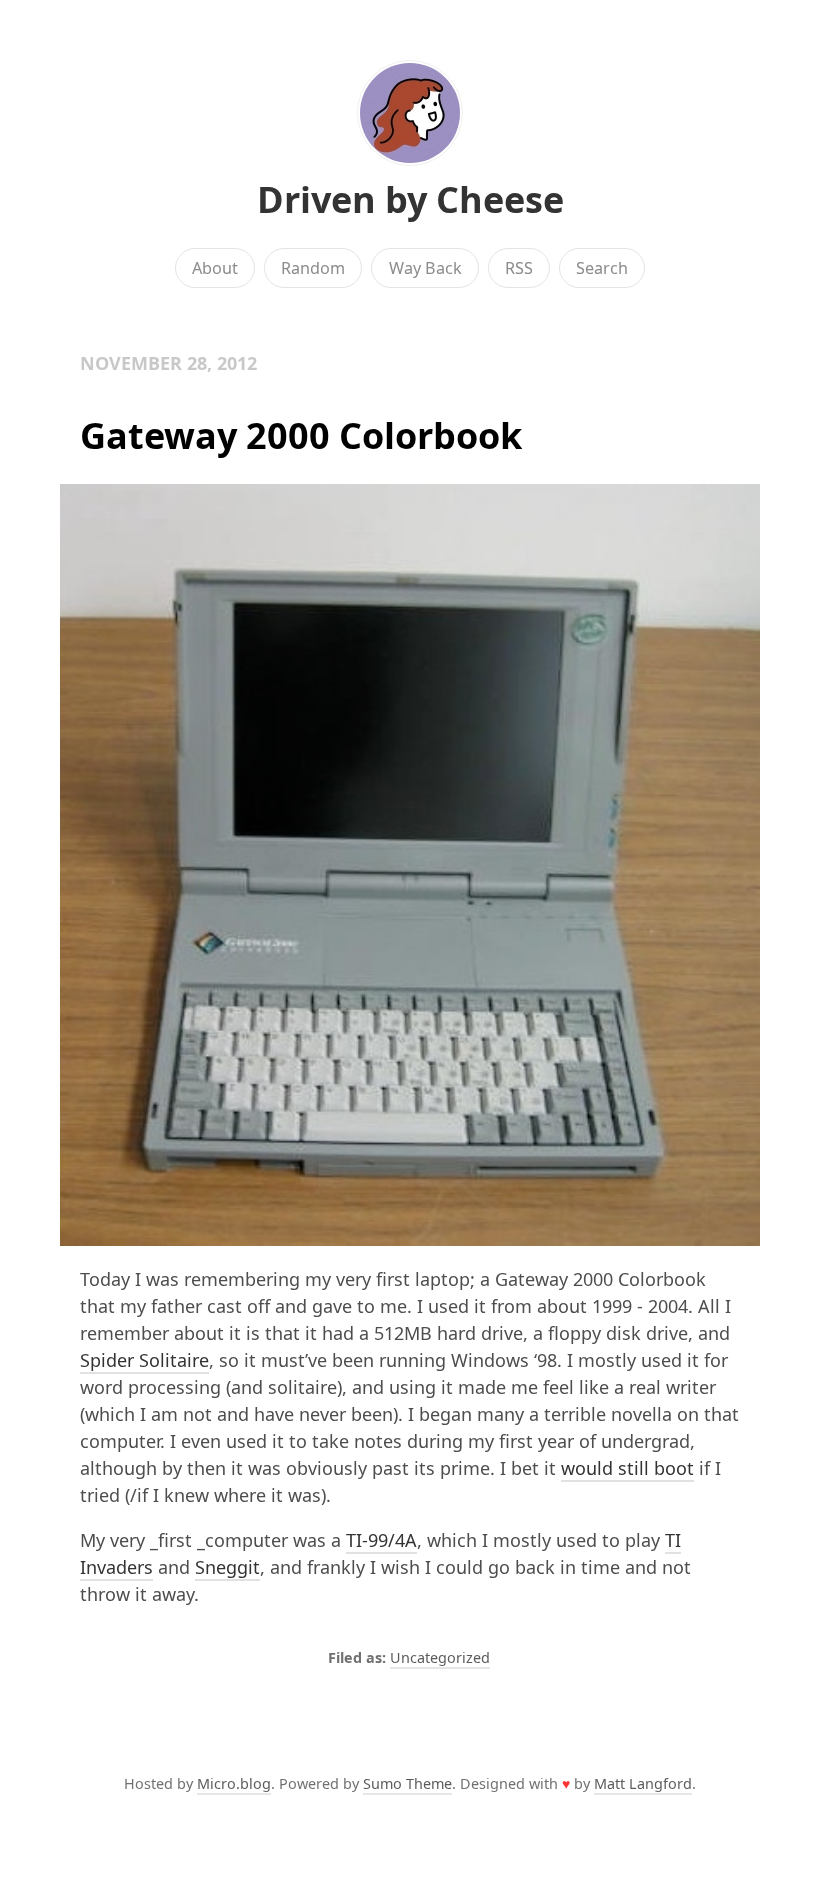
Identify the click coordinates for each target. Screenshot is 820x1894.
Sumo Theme (407, 1783)
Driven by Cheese (410, 199)
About (215, 268)
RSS (519, 268)
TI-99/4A (381, 1540)
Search (602, 268)
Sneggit (227, 1567)
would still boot (627, 1468)
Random (313, 268)
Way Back (425, 268)
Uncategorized (440, 1657)
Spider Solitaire (144, 1360)
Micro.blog (234, 1783)
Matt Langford (643, 1783)
